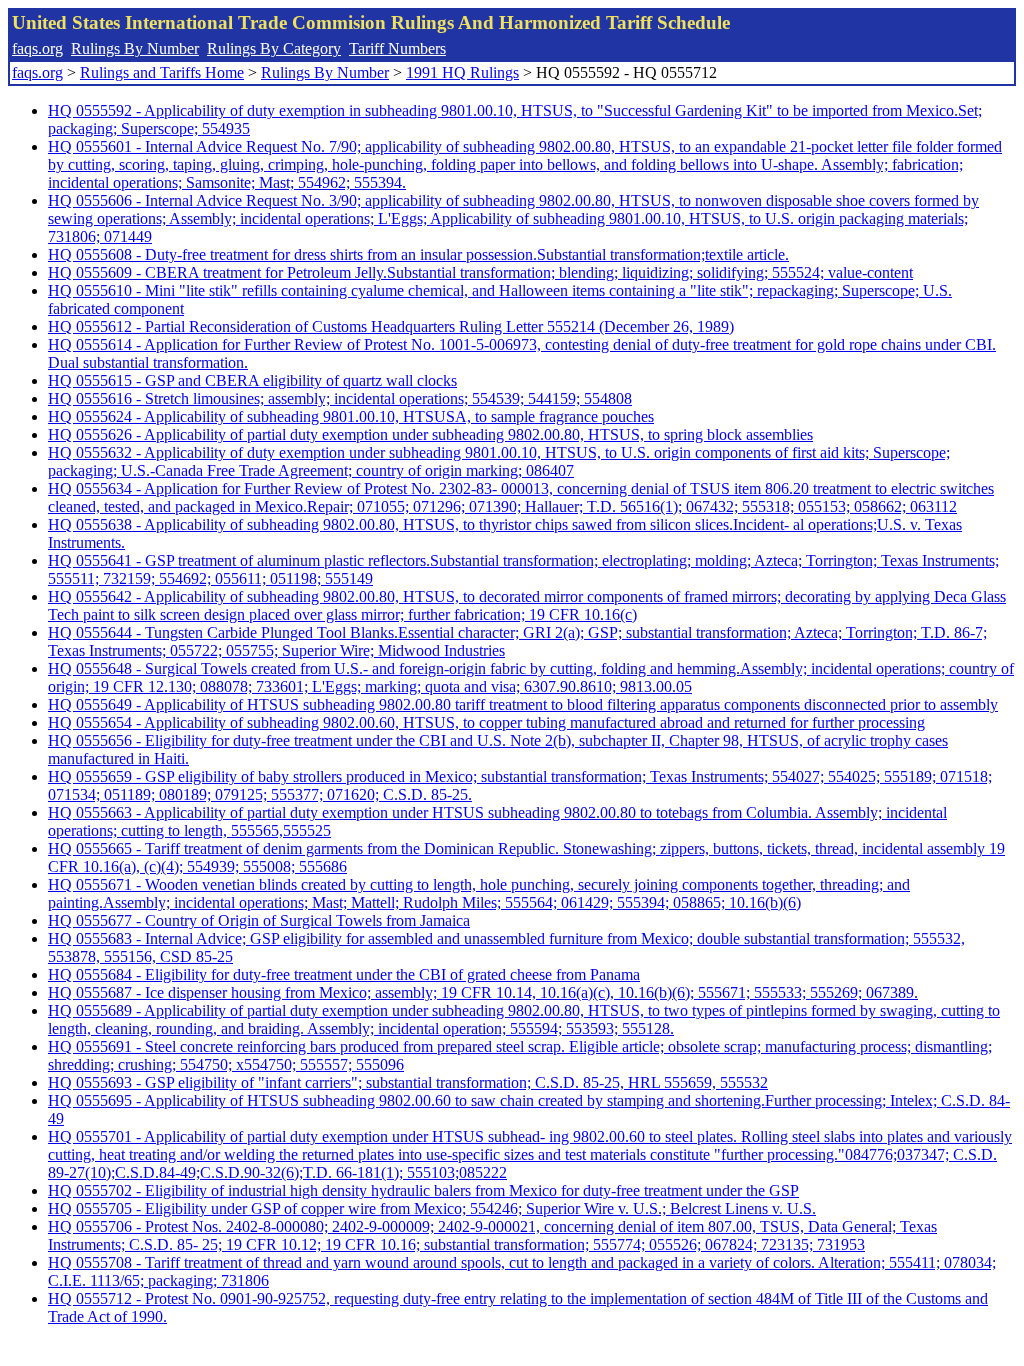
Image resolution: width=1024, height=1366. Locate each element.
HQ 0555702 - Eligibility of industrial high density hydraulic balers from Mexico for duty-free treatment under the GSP (423, 1190)
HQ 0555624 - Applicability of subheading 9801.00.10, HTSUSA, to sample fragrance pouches (351, 416)
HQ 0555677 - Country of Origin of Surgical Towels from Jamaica (259, 920)
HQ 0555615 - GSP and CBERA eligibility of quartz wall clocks (252, 380)
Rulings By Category (274, 48)
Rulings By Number (135, 48)
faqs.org (37, 48)
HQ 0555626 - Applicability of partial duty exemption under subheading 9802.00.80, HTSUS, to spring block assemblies (430, 434)
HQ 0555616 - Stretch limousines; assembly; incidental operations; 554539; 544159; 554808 (340, 398)
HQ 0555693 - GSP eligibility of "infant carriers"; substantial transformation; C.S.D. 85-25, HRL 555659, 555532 (408, 1082)
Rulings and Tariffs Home (162, 72)
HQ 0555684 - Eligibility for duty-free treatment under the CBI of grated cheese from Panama (344, 974)
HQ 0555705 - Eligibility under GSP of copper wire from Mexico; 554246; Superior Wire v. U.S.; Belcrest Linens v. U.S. (432, 1208)
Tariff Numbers (397, 48)
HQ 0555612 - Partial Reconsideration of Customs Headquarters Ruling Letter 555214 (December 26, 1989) (391, 326)
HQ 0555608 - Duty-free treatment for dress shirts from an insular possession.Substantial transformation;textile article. (418, 254)
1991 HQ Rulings (462, 72)
